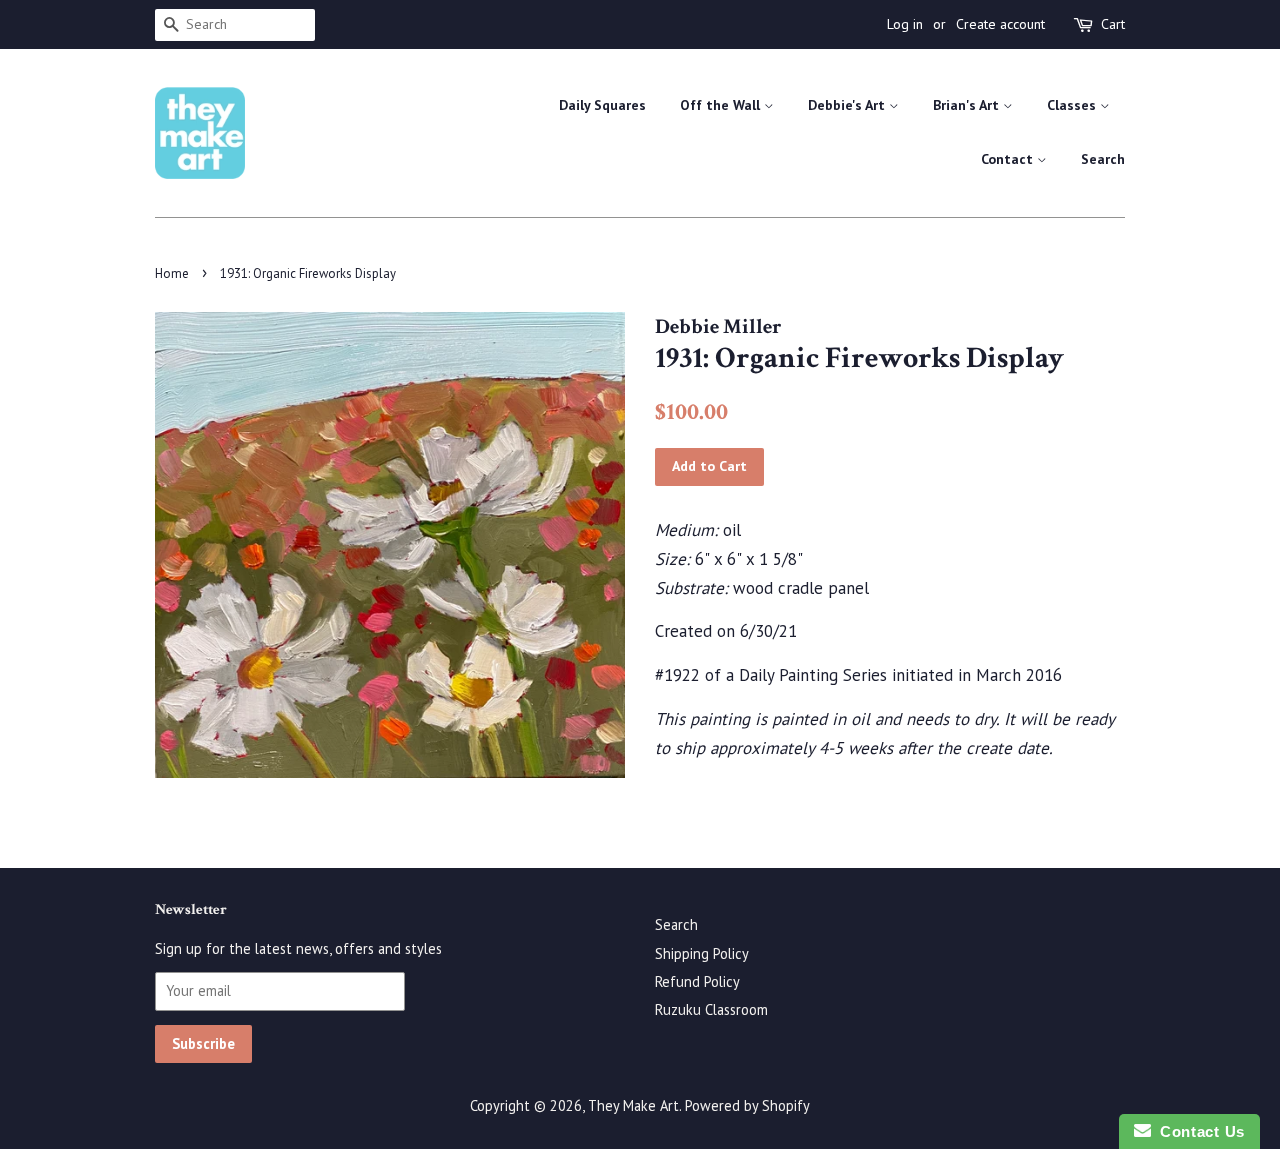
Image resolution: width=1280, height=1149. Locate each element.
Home (172, 273)
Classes (1073, 105)
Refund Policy (697, 981)
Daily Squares (602, 105)
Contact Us (1198, 1131)
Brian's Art (968, 105)
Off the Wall (722, 105)
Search (1103, 159)
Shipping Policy (702, 953)
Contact (1009, 159)
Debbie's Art (848, 105)
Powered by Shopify (747, 1105)
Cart (1113, 24)
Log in (905, 24)
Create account (1000, 24)
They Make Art (633, 1105)
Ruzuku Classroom (711, 1009)
